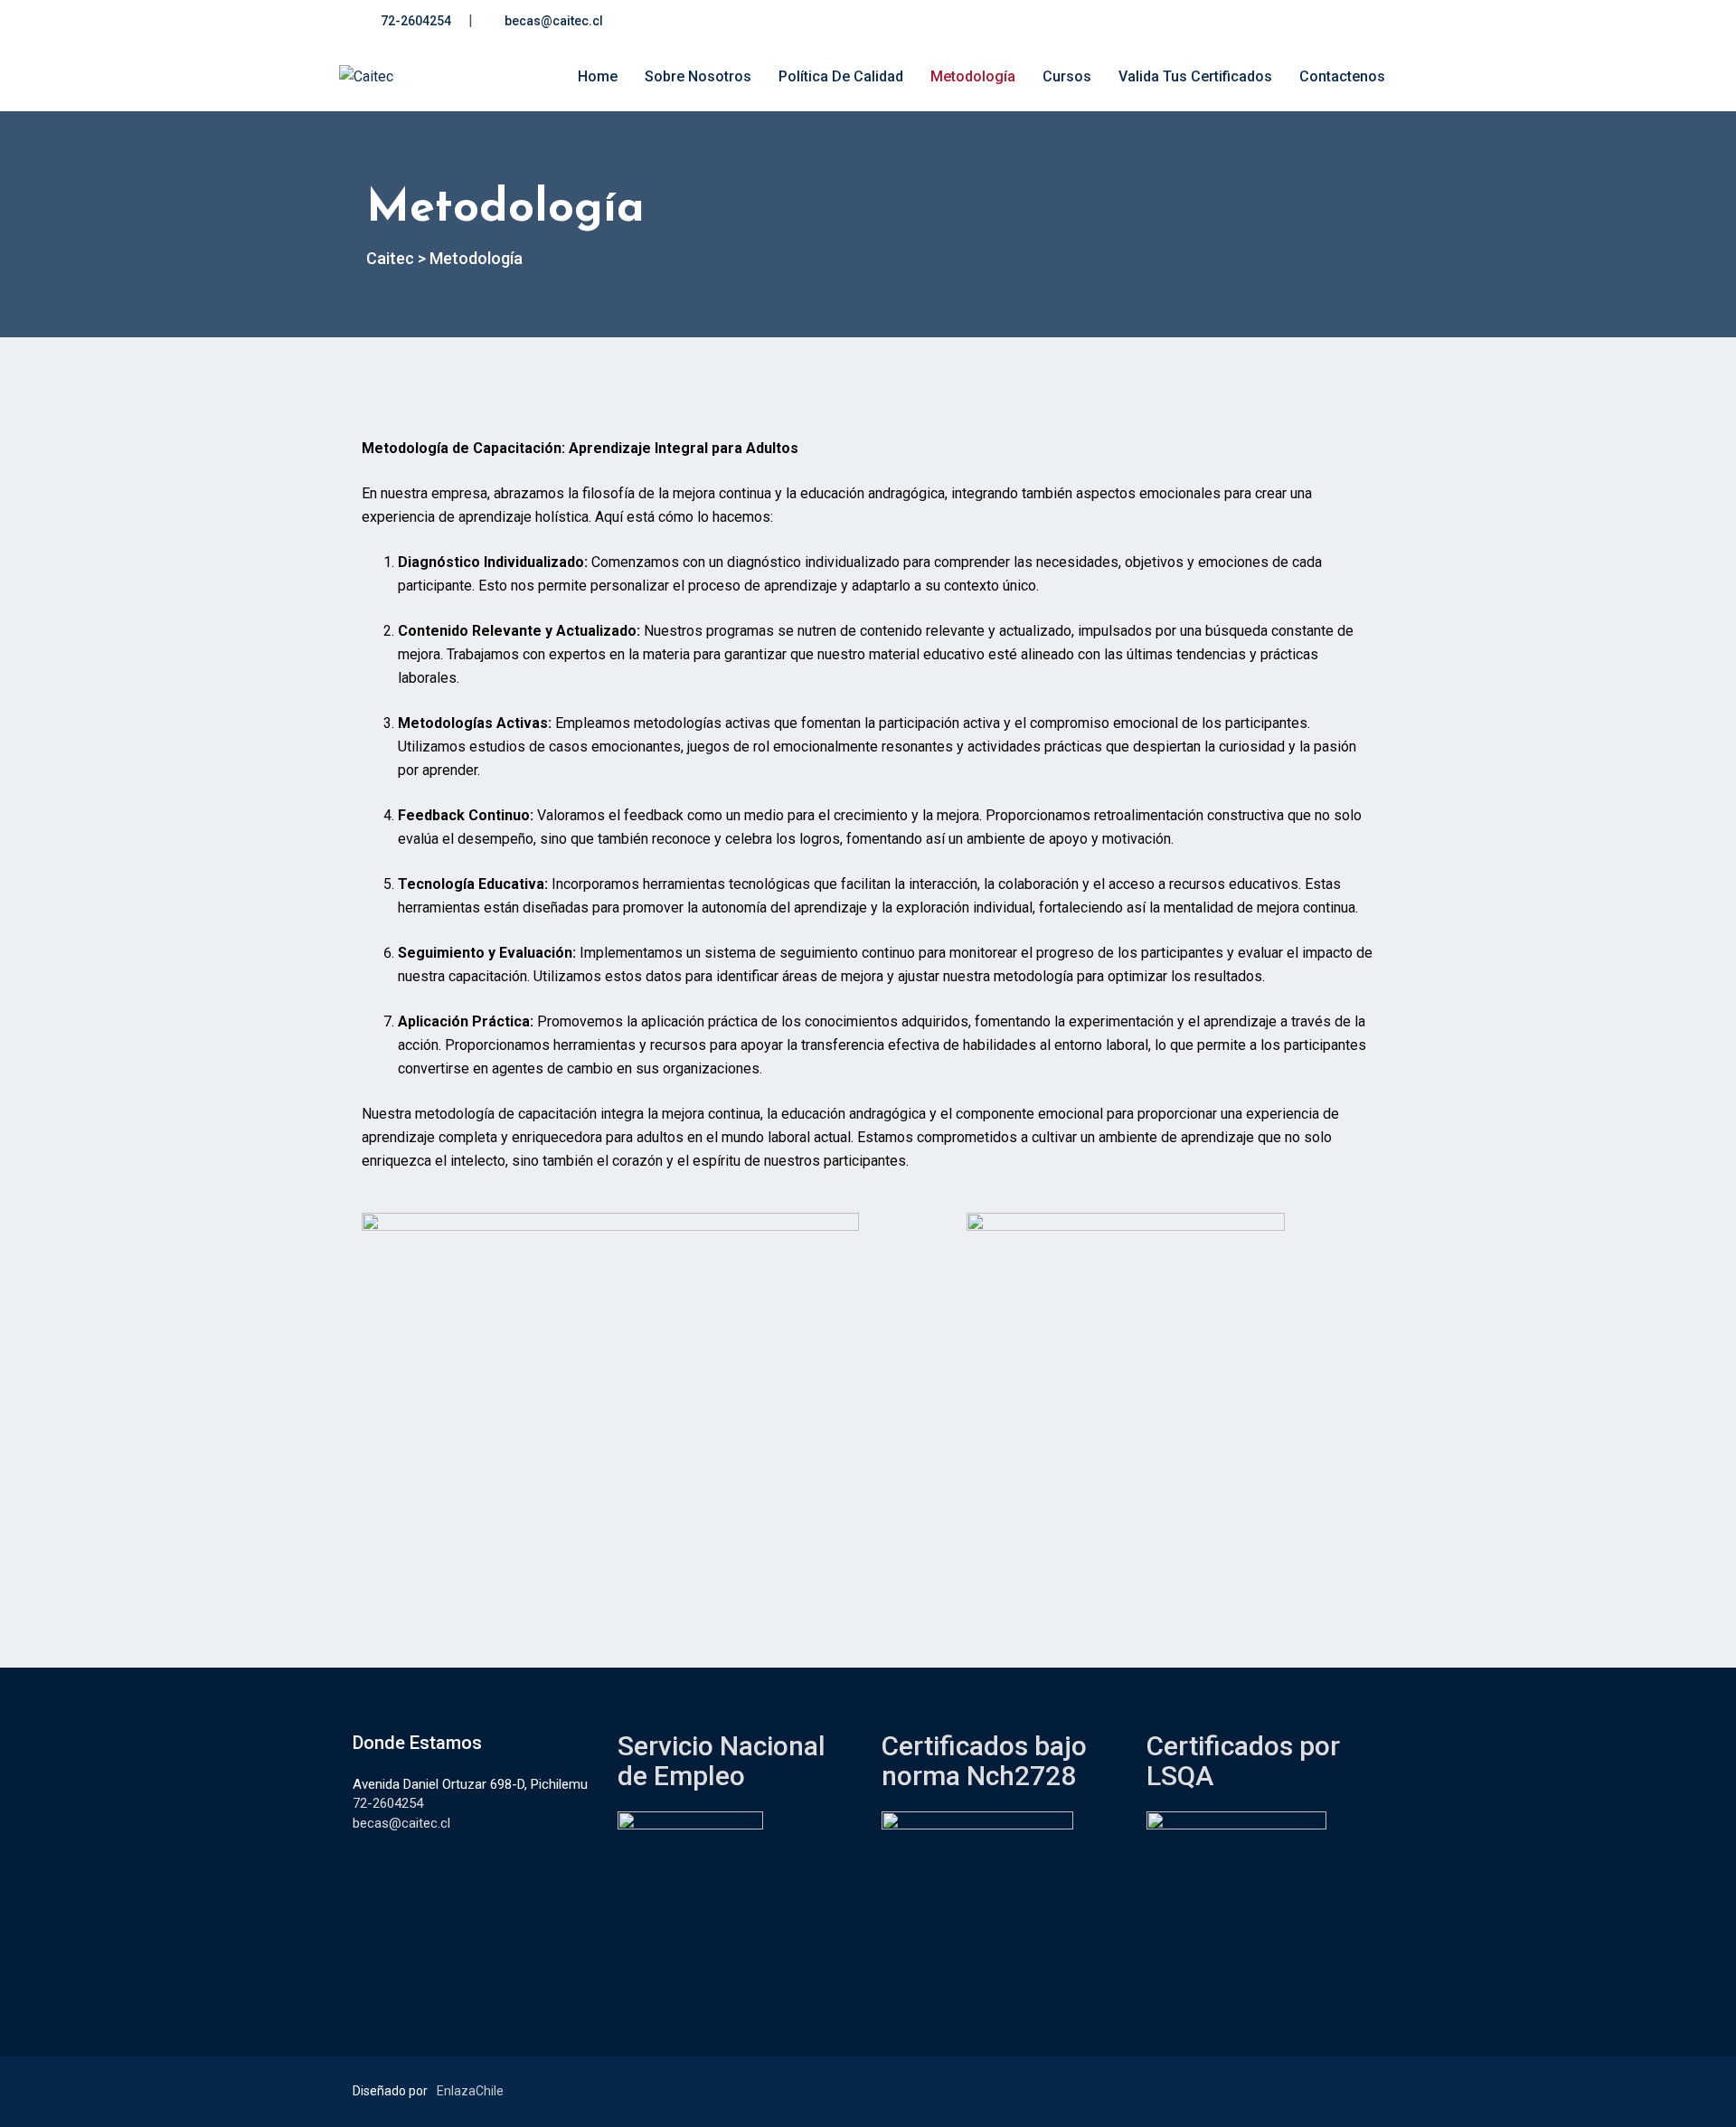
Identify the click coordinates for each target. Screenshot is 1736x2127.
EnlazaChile (470, 2091)
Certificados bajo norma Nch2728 (984, 1761)
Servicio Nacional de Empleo (722, 1761)
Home (598, 76)
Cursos (1067, 76)
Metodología (973, 76)
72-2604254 (416, 21)
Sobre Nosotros (698, 76)
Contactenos (1342, 76)
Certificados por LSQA (1243, 1761)
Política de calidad (841, 76)
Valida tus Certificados (1195, 76)
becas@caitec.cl (554, 21)
